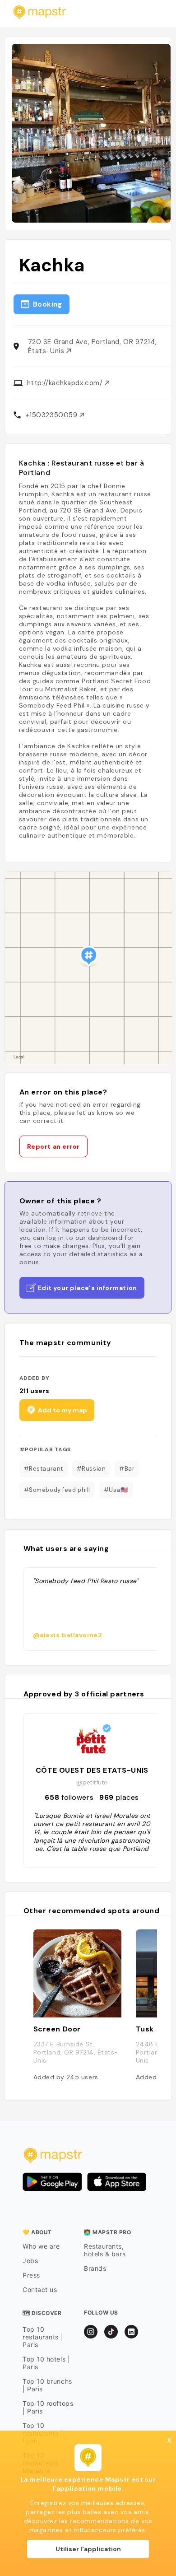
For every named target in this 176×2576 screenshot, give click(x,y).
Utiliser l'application (88, 2549)
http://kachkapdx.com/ (66, 383)
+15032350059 (52, 415)
